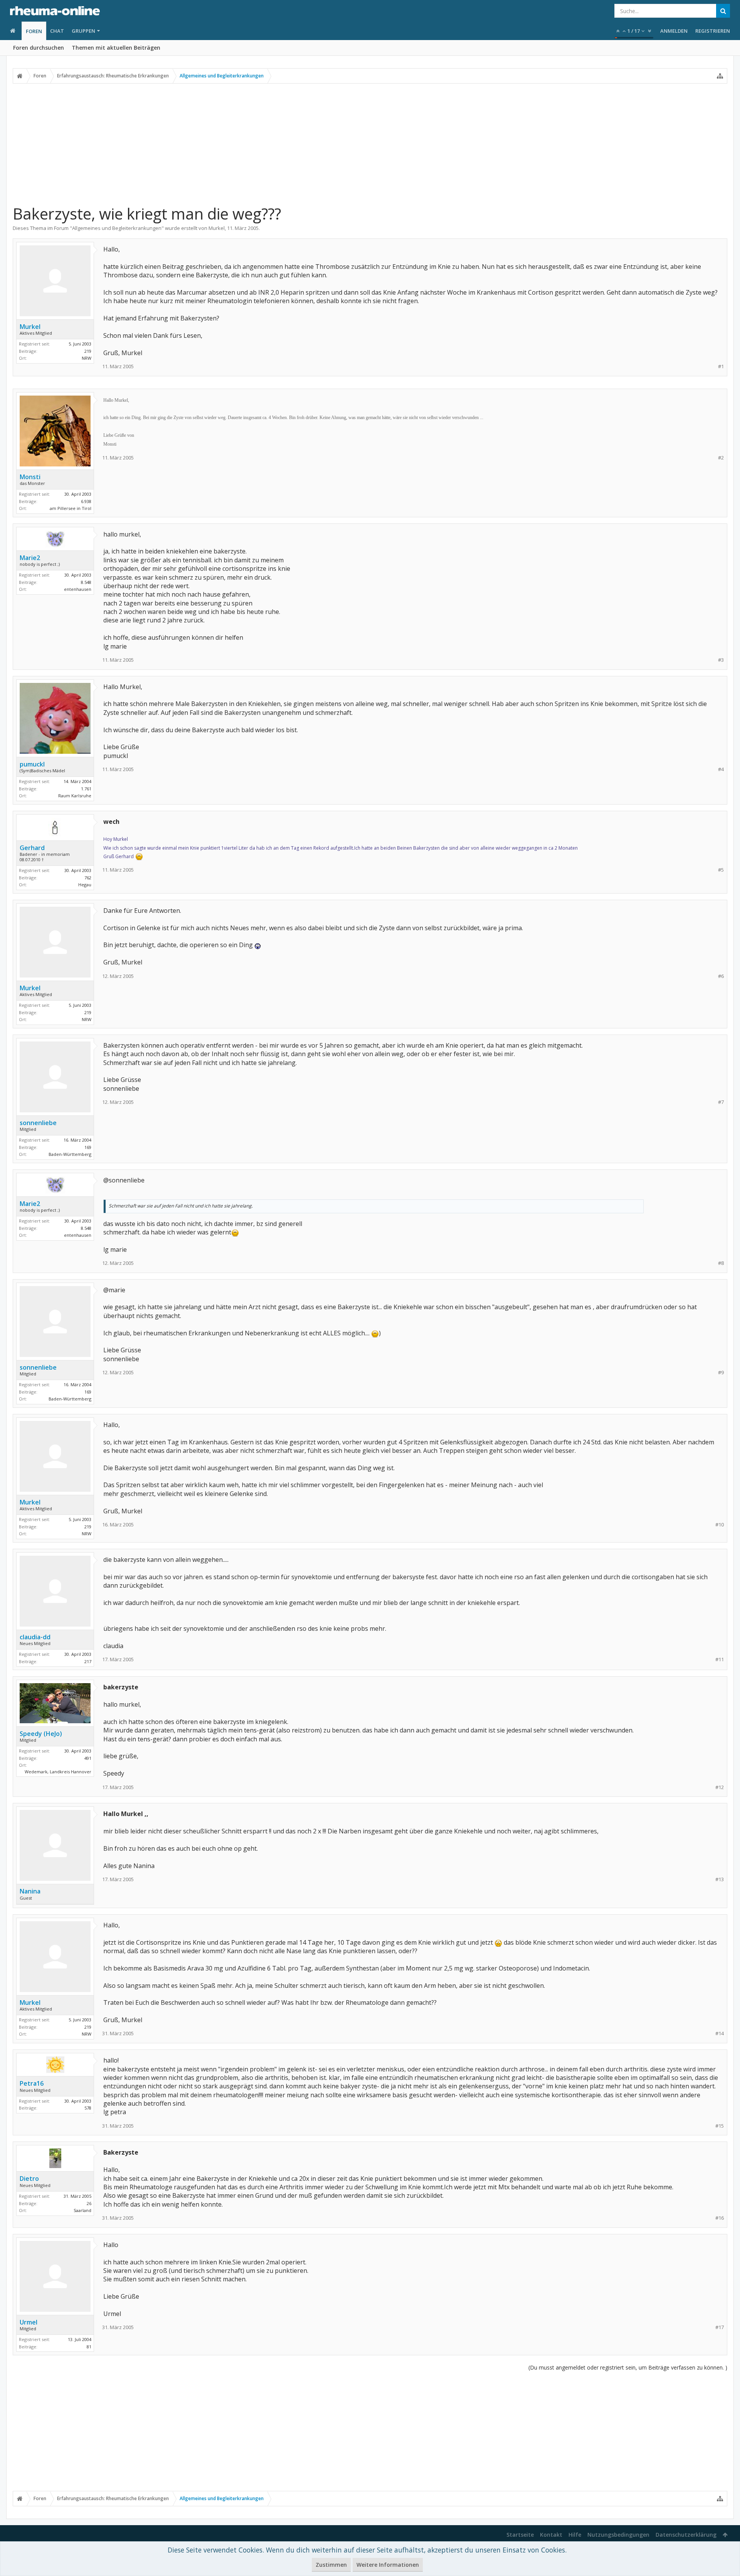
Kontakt (551, 2535)
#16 (720, 2218)
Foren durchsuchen (39, 48)
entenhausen (78, 589)
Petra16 (32, 2083)
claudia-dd (35, 1637)
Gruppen (83, 31)
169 (88, 1147)
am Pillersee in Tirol (71, 508)
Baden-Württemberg (70, 1154)
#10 (720, 1525)
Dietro (29, 2179)
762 (88, 878)
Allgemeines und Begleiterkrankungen (117, 228)
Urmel (29, 2322)
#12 (720, 1787)
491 (88, 1758)
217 (88, 1661)
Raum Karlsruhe (75, 796)
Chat (57, 31)
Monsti (30, 477)
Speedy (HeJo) (41, 1734)
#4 (721, 769)
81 (89, 2347)
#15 (720, 2126)
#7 (721, 1102)
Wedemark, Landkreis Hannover (58, 1772)
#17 (720, 2327)
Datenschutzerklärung (686, 2535)
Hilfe (575, 2535)
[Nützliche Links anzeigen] (720, 76)
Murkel (217, 228)
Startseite (520, 2535)
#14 (720, 2033)
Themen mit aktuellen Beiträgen (116, 48)
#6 (721, 976)
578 (88, 2108)
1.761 (86, 789)
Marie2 (30, 558)
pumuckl (32, 764)
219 (88, 351)
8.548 (86, 582)
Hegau (85, 885)
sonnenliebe (38, 1123)
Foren (34, 31)
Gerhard (32, 848)
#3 (721, 660)
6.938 (86, 501)
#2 (721, 458)
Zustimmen (331, 2565)
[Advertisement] (370, 144)
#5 (721, 870)
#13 (720, 1879)
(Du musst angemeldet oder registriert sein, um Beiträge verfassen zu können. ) (628, 2367)
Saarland (82, 2210)
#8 (721, 1263)
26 (89, 2203)
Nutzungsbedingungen (618, 2535)
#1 (721, 366)
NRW (87, 358)
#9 (721, 1373)
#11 (720, 1659)
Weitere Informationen (388, 2565)
